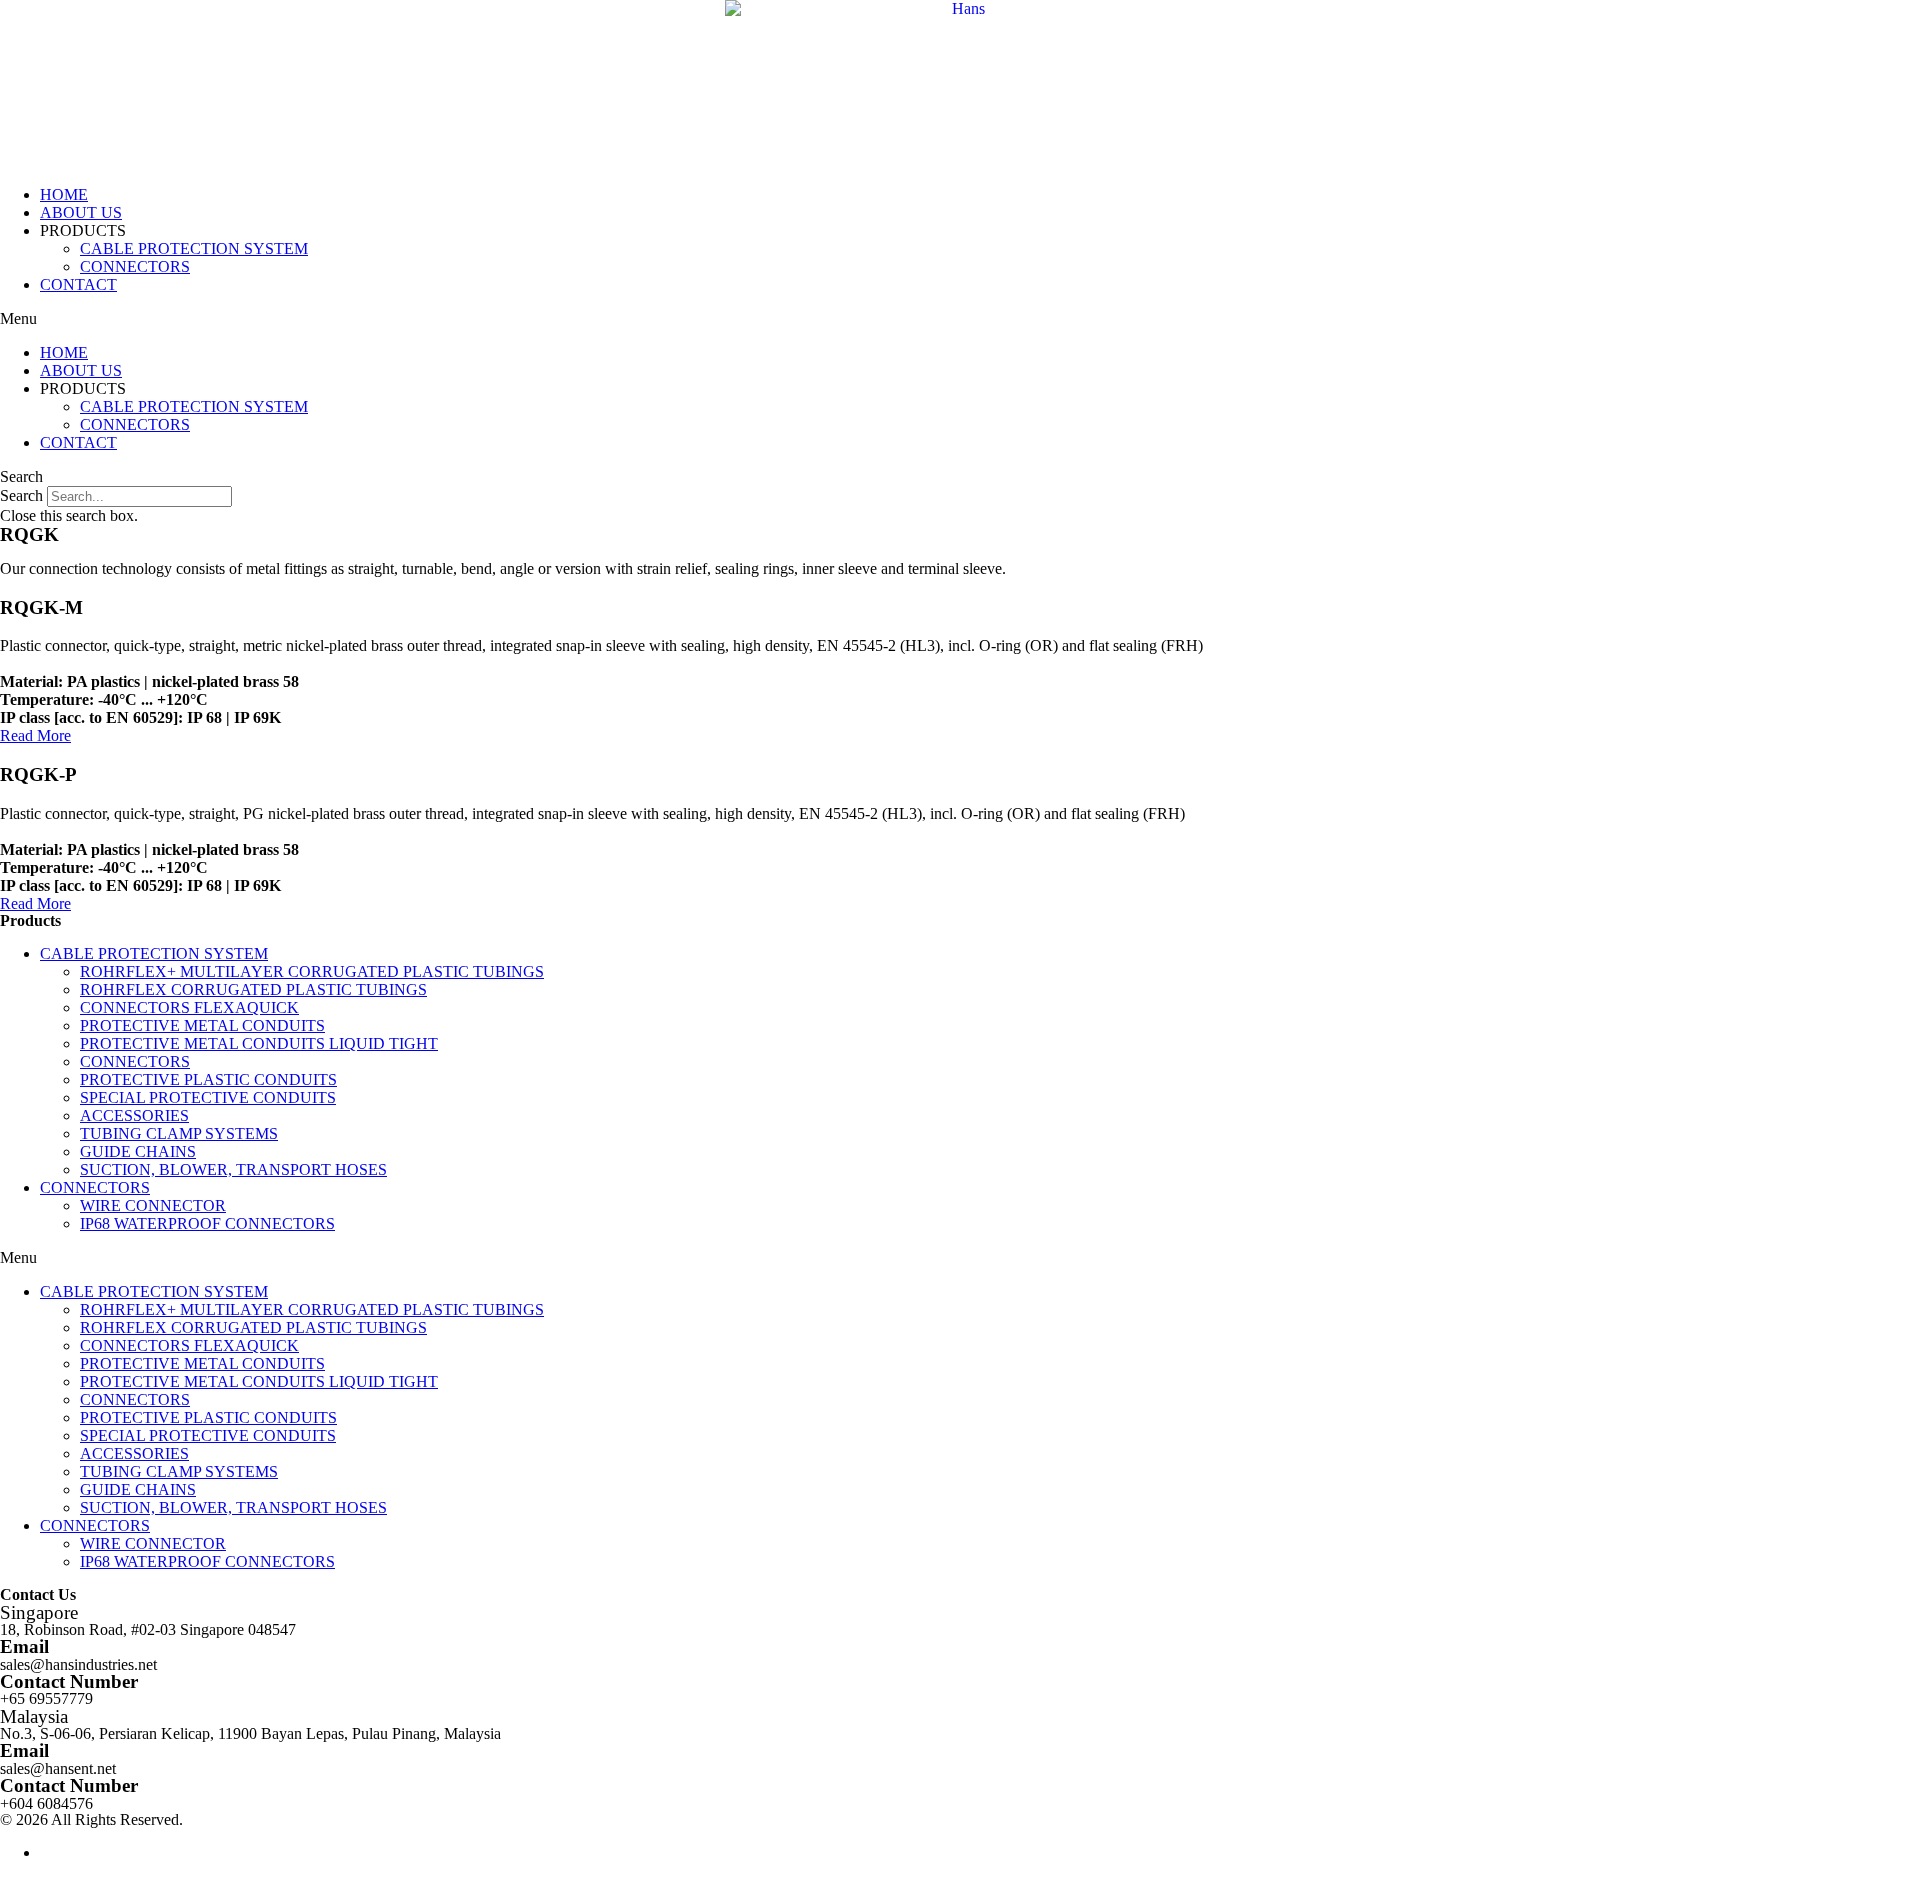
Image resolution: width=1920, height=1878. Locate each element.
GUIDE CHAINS (138, 1151)
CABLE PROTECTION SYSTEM (194, 248)
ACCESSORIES (134, 1115)
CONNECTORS (135, 266)
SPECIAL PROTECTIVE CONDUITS (208, 1097)
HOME (64, 194)
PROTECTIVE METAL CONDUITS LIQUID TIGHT (259, 1043)
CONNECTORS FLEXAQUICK (189, 1007)
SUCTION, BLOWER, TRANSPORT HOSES (233, 1169)
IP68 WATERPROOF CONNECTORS (207, 1223)
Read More (35, 735)
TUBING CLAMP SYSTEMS (179, 1133)
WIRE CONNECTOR (153, 1205)
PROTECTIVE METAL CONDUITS (202, 1025)
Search (21, 495)
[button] (960, 319)
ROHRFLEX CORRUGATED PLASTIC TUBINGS (253, 989)
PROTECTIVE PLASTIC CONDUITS (208, 1079)
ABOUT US (81, 212)
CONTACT (78, 284)
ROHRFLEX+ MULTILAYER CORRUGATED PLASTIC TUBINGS (312, 971)
